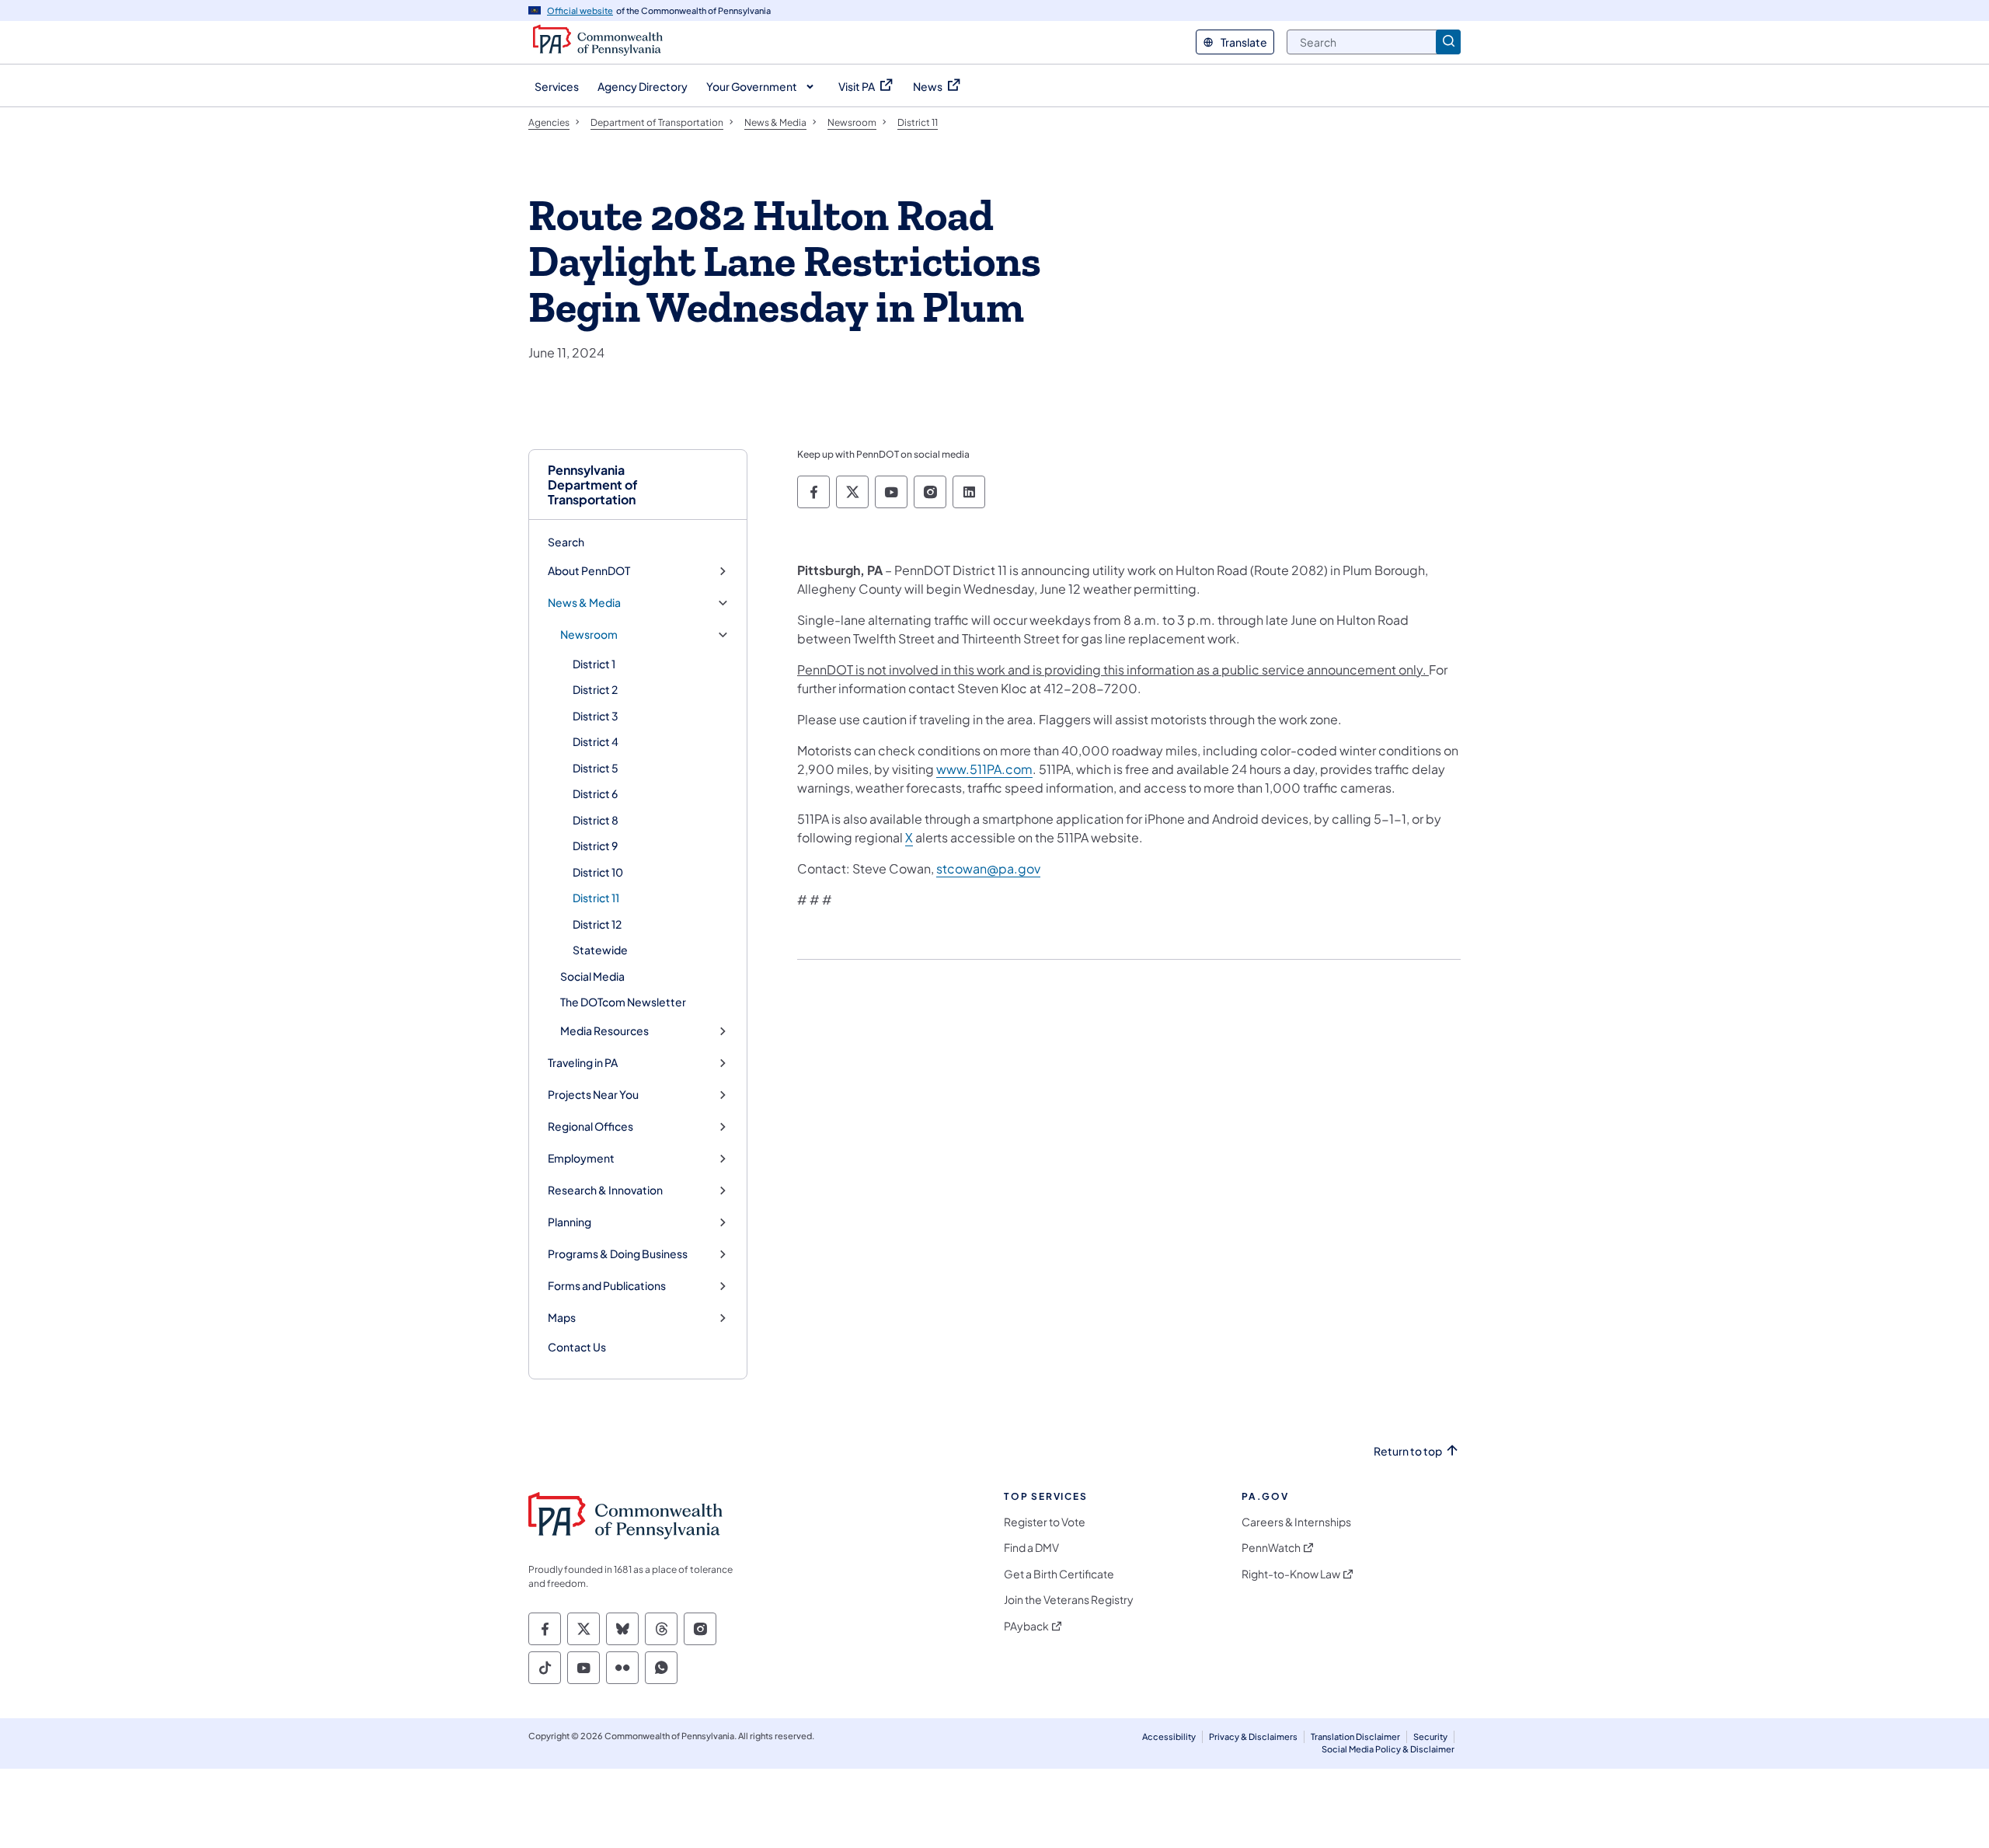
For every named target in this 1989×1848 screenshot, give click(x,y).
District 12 (597, 924)
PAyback (1026, 1626)
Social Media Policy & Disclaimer (1388, 1749)
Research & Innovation (605, 1190)
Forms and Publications (607, 1286)
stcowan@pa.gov (988, 868)
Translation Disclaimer (1355, 1736)
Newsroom (589, 635)
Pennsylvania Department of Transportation (593, 485)
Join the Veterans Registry (1069, 1600)
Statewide (600, 950)
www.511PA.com (984, 769)
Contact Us (577, 1347)
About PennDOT (589, 571)
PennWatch (1271, 1548)
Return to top (1408, 1451)
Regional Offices (590, 1126)
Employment (581, 1158)
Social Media (592, 976)
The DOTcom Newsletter (623, 1002)
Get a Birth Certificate (1059, 1574)
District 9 (595, 846)
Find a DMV (1031, 1548)
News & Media (584, 603)
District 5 (596, 768)
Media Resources (604, 1031)
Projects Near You (593, 1095)
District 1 (594, 664)
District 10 (598, 872)
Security (1430, 1736)
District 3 (596, 716)
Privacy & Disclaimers (1253, 1736)
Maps (562, 1318)
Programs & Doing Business (618, 1254)
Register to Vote (1045, 1522)
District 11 (596, 898)
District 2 (595, 689)
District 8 (596, 820)
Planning (570, 1222)
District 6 (595, 793)
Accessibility (1169, 1736)
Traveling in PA (583, 1063)
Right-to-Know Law (1291, 1574)
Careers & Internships (1296, 1522)
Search (566, 542)
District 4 (596, 741)
